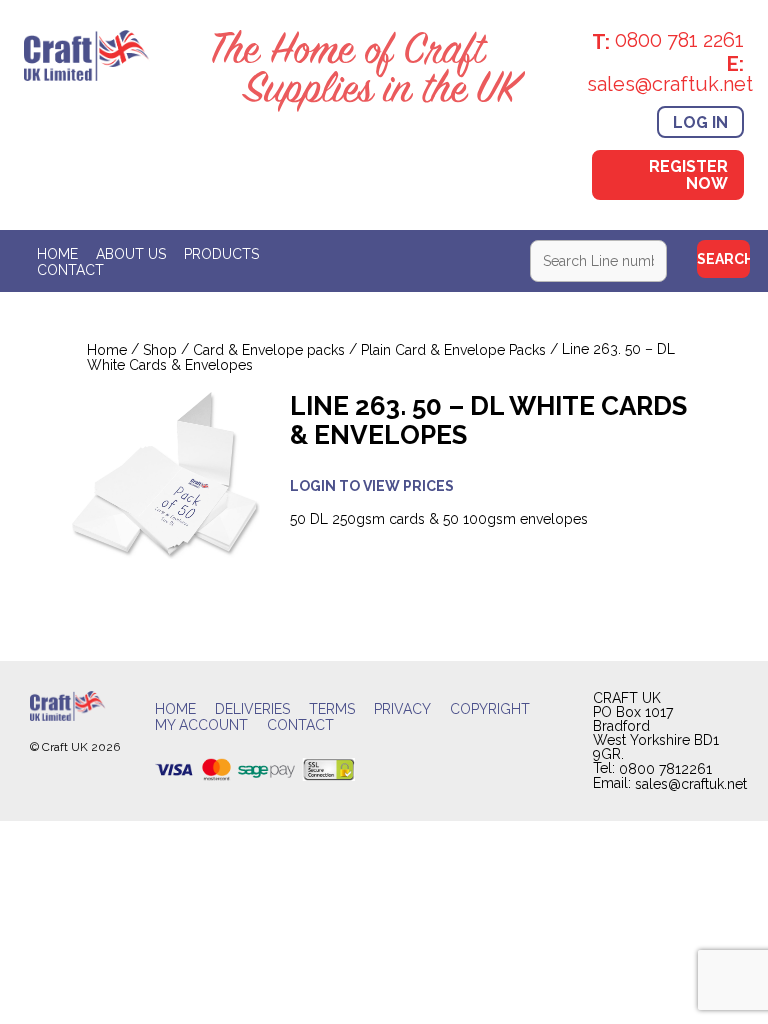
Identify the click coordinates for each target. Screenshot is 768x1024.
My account (201, 726)
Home (57, 254)
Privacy (402, 710)
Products (221, 254)
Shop (160, 351)
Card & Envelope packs (269, 351)
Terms (332, 710)
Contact (70, 270)
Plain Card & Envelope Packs (453, 351)
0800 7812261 (665, 769)
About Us (131, 254)
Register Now (688, 175)
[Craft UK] (87, 54)
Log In (700, 121)
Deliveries (252, 710)
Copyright (490, 710)
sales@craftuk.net (691, 784)
